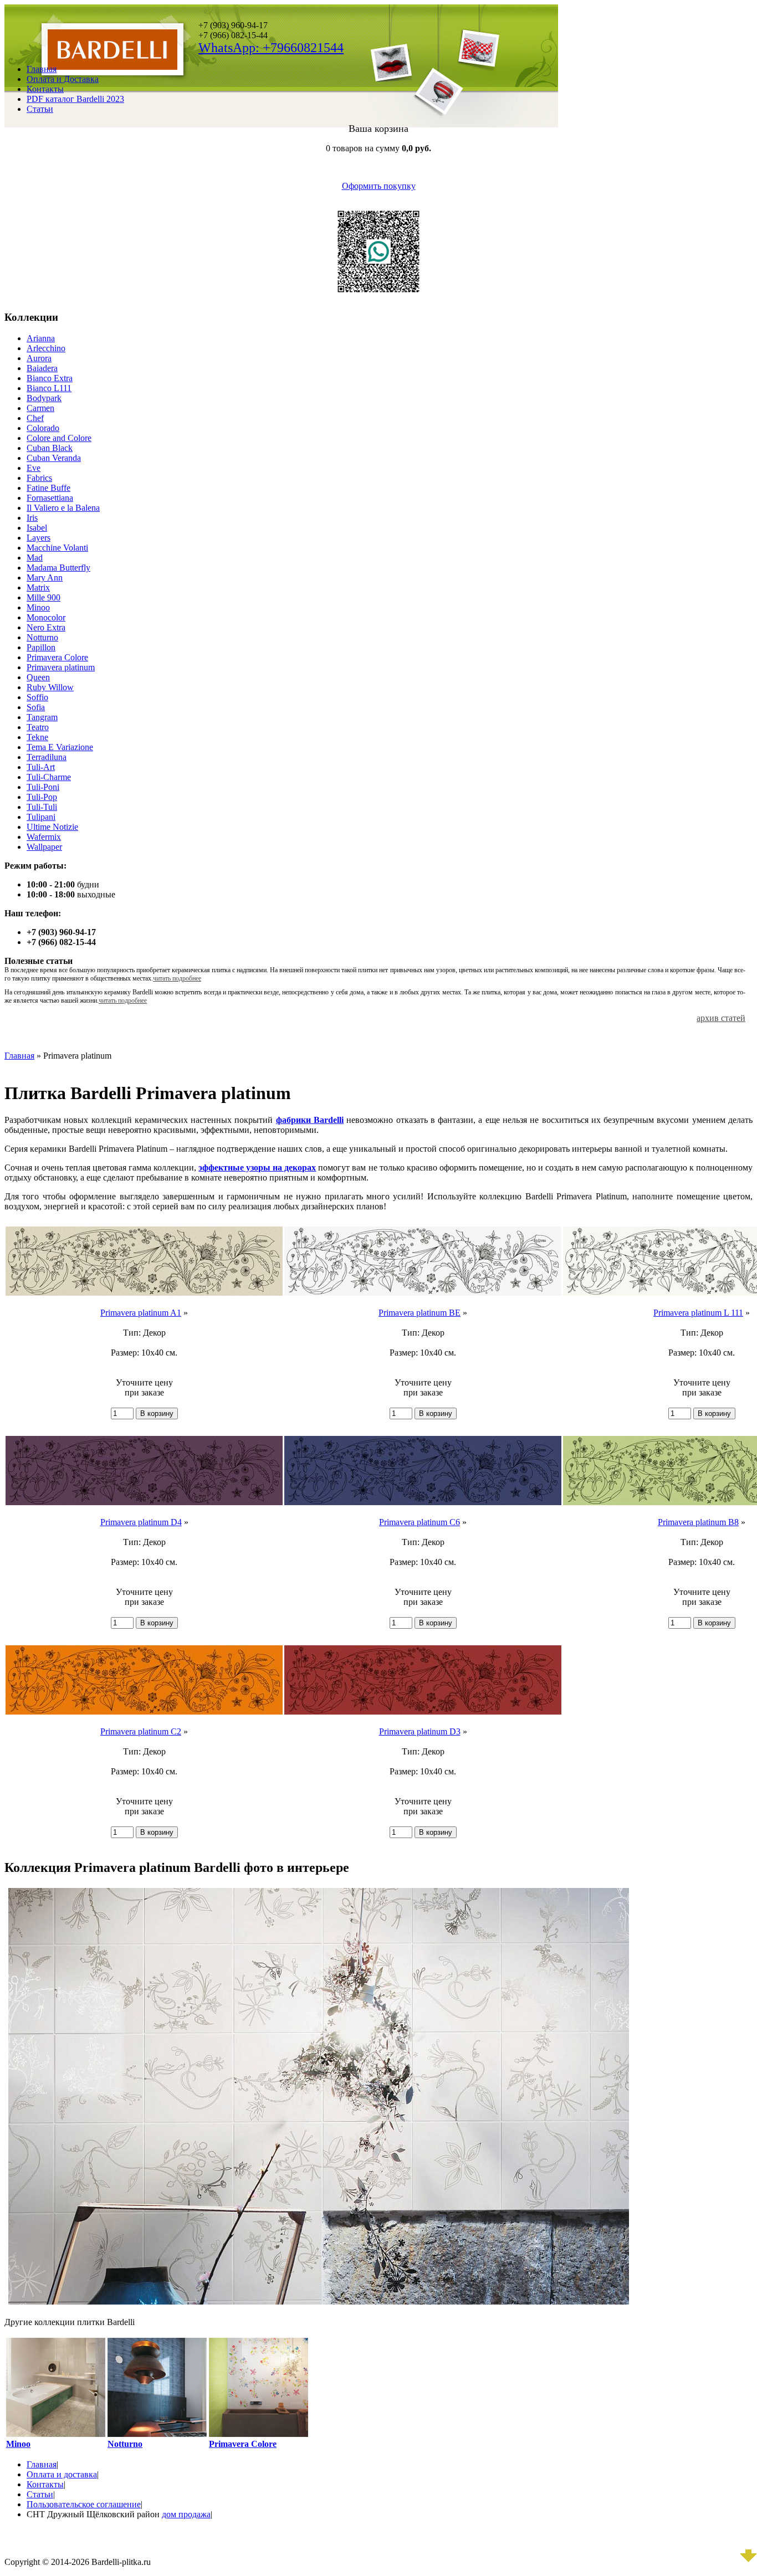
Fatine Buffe (48, 488)
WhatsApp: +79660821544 (271, 48)
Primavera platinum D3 (420, 1731)
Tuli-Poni (43, 787)
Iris (32, 518)
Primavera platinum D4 (141, 1522)
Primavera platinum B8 (698, 1522)
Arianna (41, 338)
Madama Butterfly (58, 568)
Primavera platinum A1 (141, 1313)
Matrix (38, 587)
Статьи (40, 109)
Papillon (41, 647)
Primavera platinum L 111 (698, 1313)
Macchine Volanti (57, 548)
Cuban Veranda (54, 458)
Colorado (43, 428)
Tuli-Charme (49, 777)
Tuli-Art (41, 767)
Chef (35, 418)
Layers (39, 538)
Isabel (37, 528)
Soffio (37, 697)
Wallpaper (44, 847)
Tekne (37, 737)
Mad (35, 558)
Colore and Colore (59, 438)
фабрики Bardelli (310, 1120)
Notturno (42, 637)
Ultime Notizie (52, 827)
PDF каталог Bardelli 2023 (75, 99)
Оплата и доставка (62, 2474)
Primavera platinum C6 (420, 1522)
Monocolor (46, 617)
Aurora (39, 358)
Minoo (38, 607)
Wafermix (44, 837)
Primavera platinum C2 (141, 1731)
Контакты (45, 89)
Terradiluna (47, 757)
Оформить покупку (379, 186)
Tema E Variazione (60, 747)
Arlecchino (46, 348)
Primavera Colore (57, 657)
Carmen (40, 408)
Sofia (36, 707)
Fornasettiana (50, 498)
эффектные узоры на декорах (257, 1168)
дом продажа (186, 2514)
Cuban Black (50, 448)
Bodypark (44, 398)
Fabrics (39, 478)
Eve (34, 468)
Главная (42, 69)
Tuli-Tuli (42, 807)
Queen (38, 677)
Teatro (38, 727)
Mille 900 (44, 597)
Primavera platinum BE (420, 1313)
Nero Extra (46, 627)
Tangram (42, 717)
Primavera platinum (61, 667)
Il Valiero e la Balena (63, 508)
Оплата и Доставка (63, 79)
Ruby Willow (50, 687)
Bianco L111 (49, 388)
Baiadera (42, 368)
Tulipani (41, 817)
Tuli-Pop (42, 797)
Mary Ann (45, 578)
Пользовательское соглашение (84, 2504)
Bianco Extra (50, 378)
